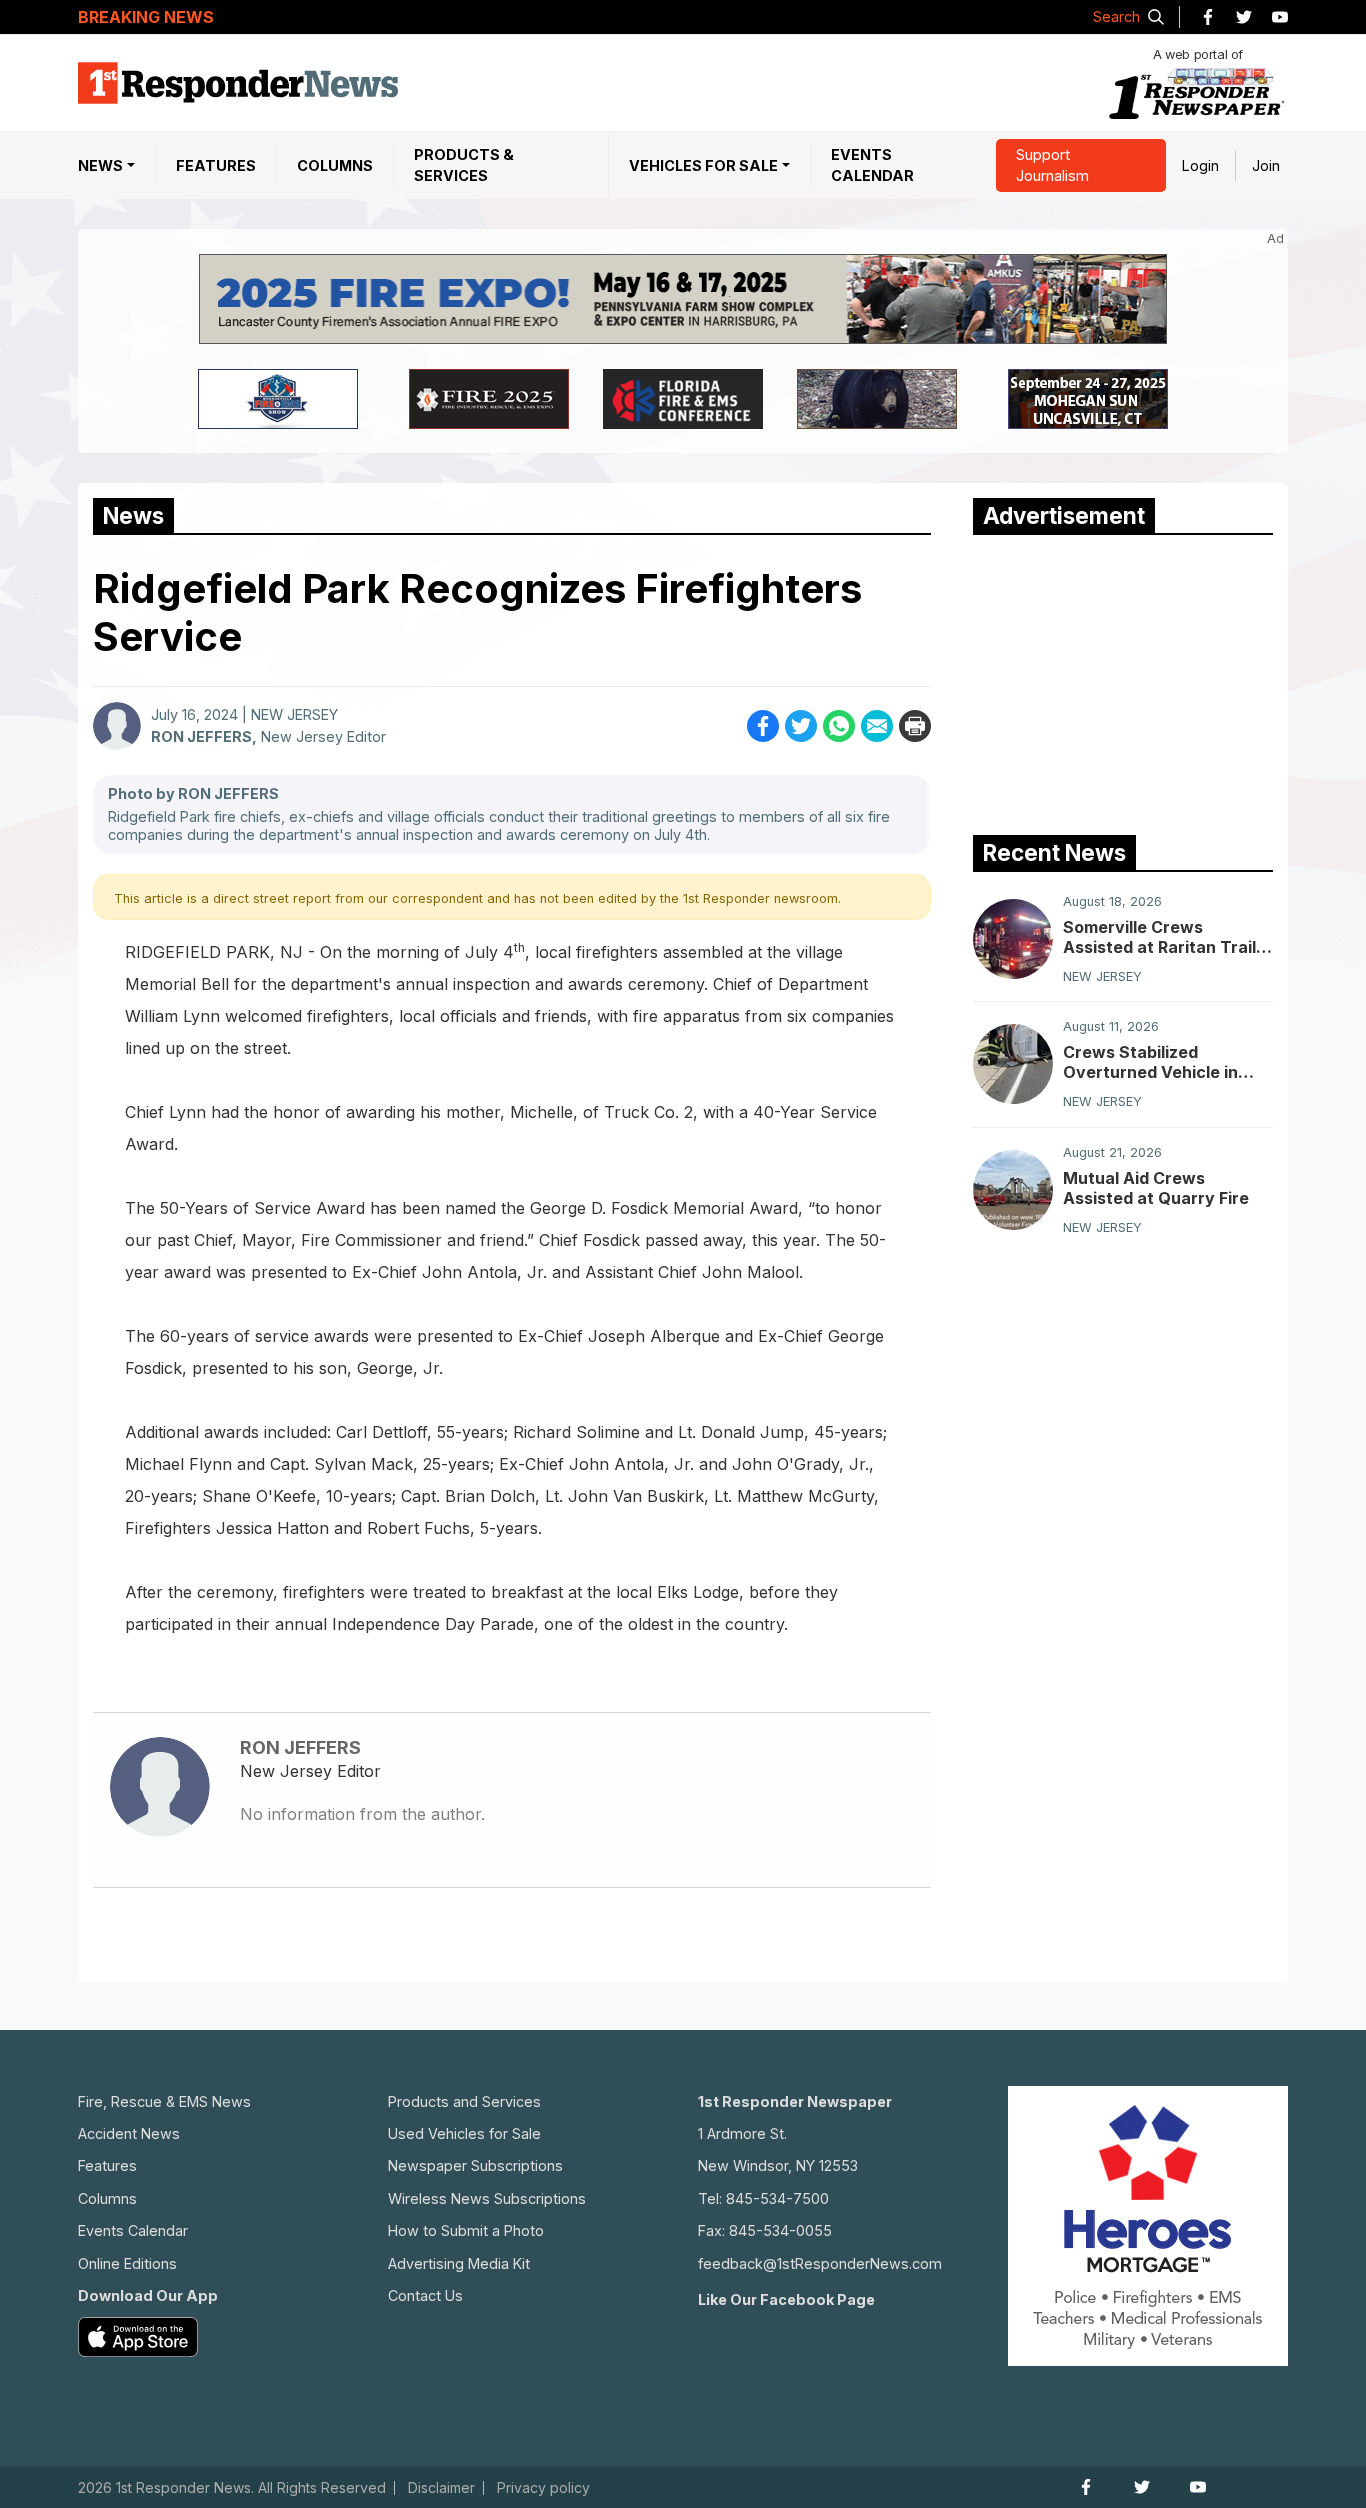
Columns (335, 165)
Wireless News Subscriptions (487, 2198)
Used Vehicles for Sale (464, 2133)
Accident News (129, 2133)
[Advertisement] (1123, 680)
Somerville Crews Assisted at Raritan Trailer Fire (1168, 937)
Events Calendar (872, 165)
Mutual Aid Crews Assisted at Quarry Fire (1156, 1188)
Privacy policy (543, 2488)
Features (216, 165)
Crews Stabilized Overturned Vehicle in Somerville (1150, 1062)
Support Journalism (1052, 165)
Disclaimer (441, 2488)
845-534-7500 (777, 2198)
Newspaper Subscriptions (475, 2165)
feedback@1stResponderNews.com (820, 2263)
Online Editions (127, 2263)
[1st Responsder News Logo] (238, 83)
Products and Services (464, 2101)
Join (1266, 165)
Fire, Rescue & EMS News (164, 2101)
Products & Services (464, 165)
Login (1200, 165)
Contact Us (425, 2295)
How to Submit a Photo (466, 2230)
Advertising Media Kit (459, 2263)
